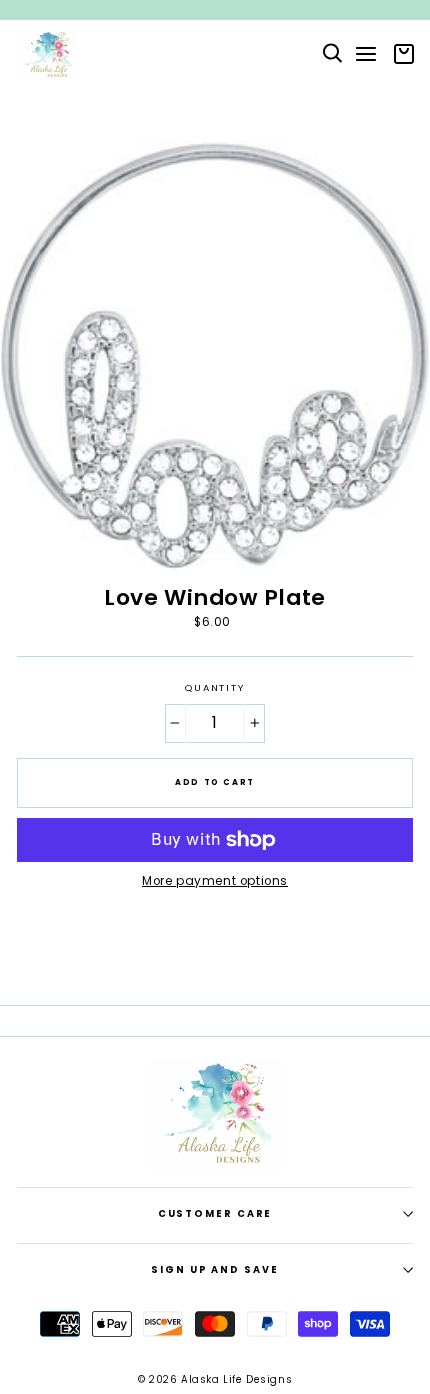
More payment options (215, 881)
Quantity (215, 688)
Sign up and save (214, 1269)
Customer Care (215, 1213)
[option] (215, 10)
